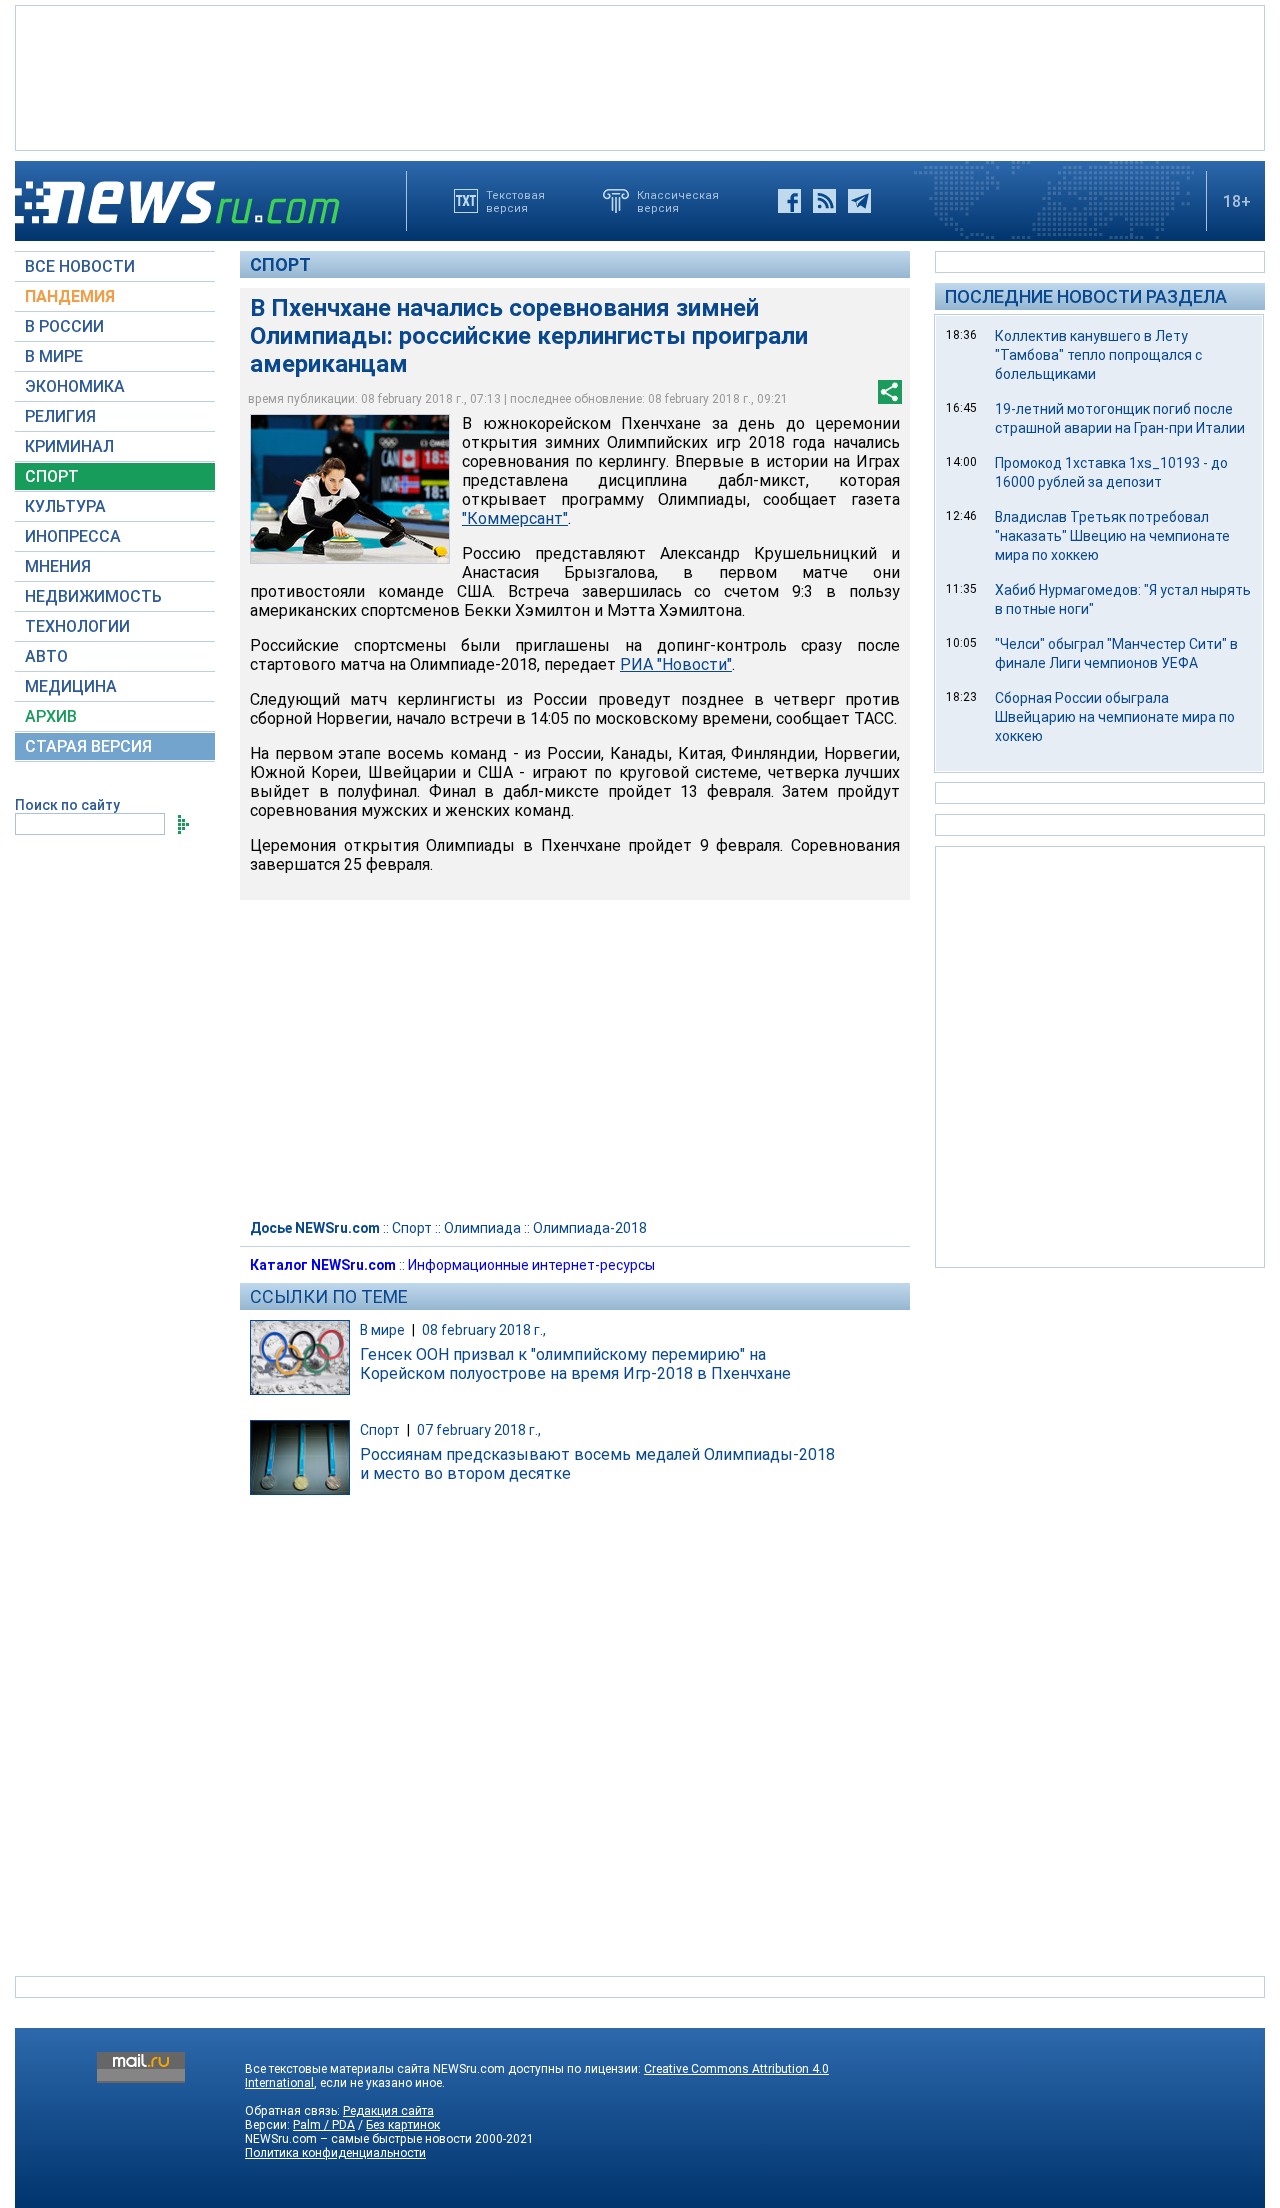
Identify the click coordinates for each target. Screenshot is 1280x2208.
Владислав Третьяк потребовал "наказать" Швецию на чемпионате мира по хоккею (1112, 536)
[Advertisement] (640, 76)
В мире (382, 1330)
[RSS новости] (824, 201)
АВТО (46, 656)
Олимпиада (482, 1228)
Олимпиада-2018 (590, 1228)
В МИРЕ (54, 356)
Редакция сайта (388, 2111)
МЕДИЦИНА (71, 686)
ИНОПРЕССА (73, 536)
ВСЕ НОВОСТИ (80, 266)
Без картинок (403, 2125)
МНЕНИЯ (58, 566)
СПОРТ (52, 476)
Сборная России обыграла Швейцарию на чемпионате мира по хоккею (1115, 717)
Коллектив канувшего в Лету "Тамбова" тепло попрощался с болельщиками (1098, 355)
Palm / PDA (324, 2125)
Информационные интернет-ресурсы (531, 1265)
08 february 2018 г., (484, 1330)
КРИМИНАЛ (69, 446)
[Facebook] (789, 201)
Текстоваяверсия (515, 201)
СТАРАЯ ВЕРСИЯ (88, 746)
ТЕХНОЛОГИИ (77, 626)
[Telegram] (859, 201)
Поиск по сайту (67, 805)
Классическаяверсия (678, 201)
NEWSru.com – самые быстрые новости (358, 2139)
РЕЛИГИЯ (60, 416)
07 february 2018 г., (479, 1430)
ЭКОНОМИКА (75, 386)
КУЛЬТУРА (65, 506)
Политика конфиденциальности (335, 2153)
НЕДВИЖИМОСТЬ (93, 596)
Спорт (280, 264)
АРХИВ (51, 716)
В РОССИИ (64, 326)
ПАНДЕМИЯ (70, 296)
